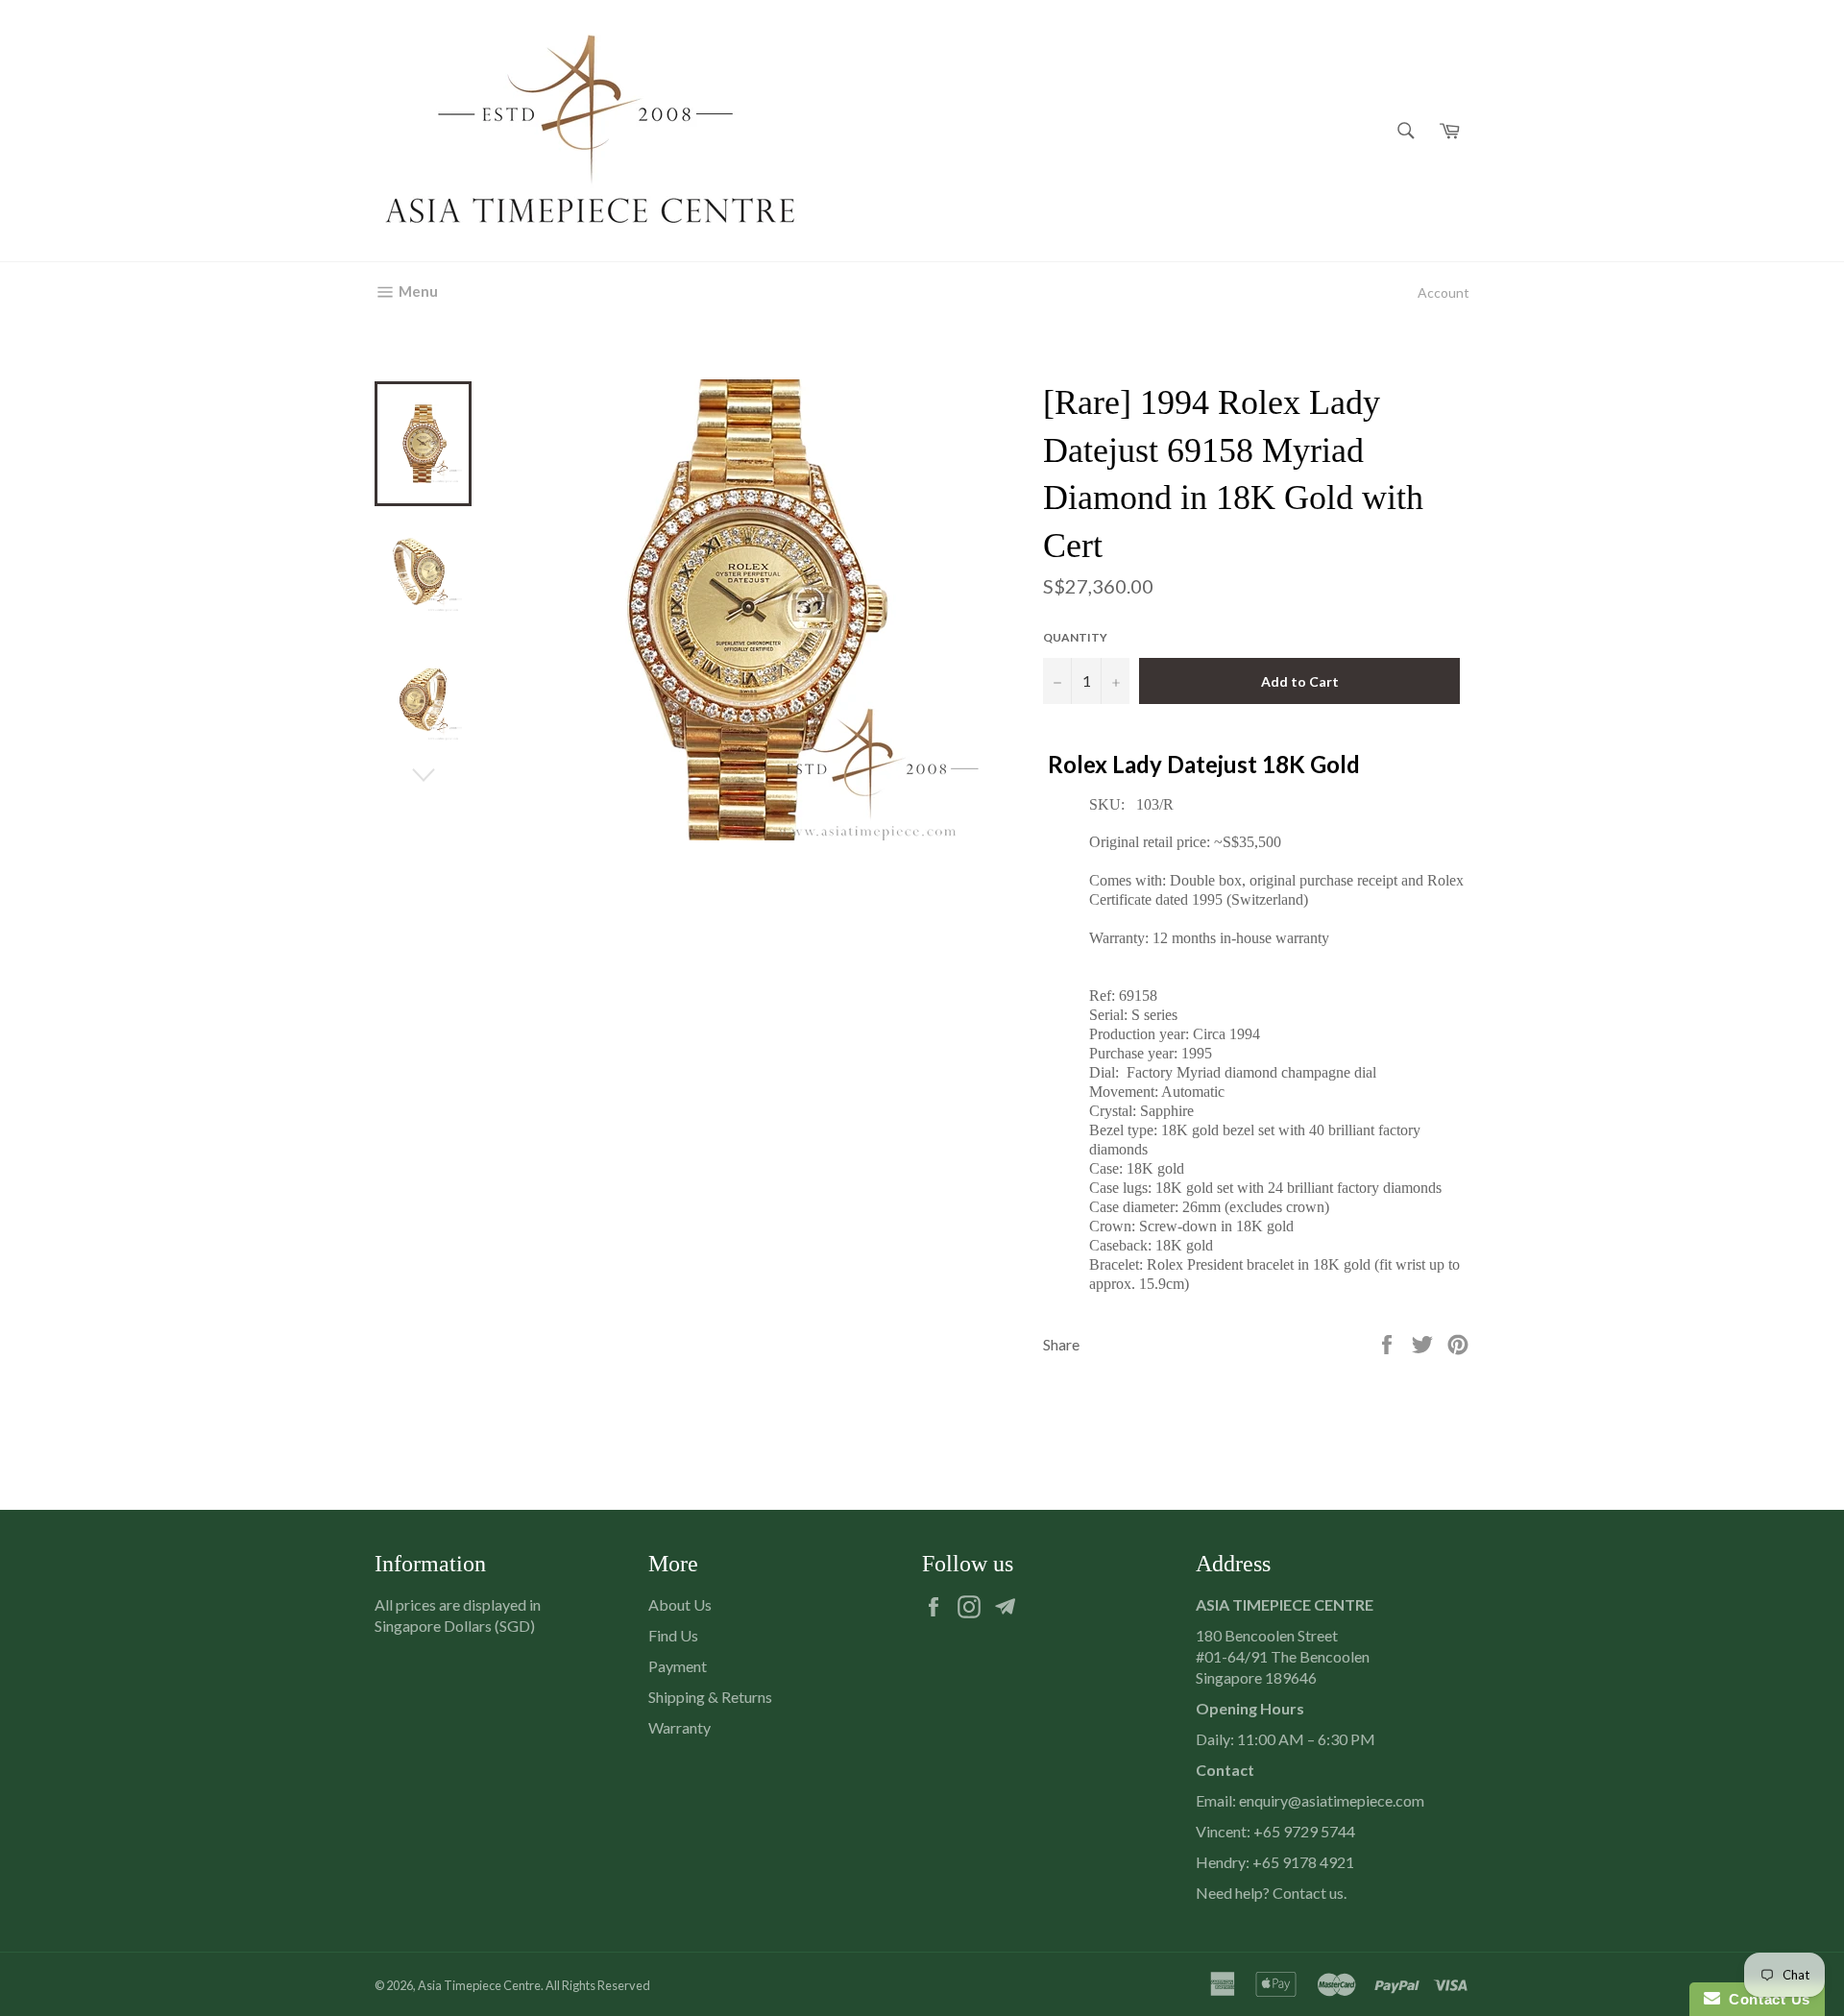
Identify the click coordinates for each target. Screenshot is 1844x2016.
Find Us (673, 1635)
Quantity (1075, 637)
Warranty (679, 1727)
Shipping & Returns (710, 1697)
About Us (680, 1604)
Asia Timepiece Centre (479, 1985)
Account (1444, 292)
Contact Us (1765, 1999)
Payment (678, 1666)
